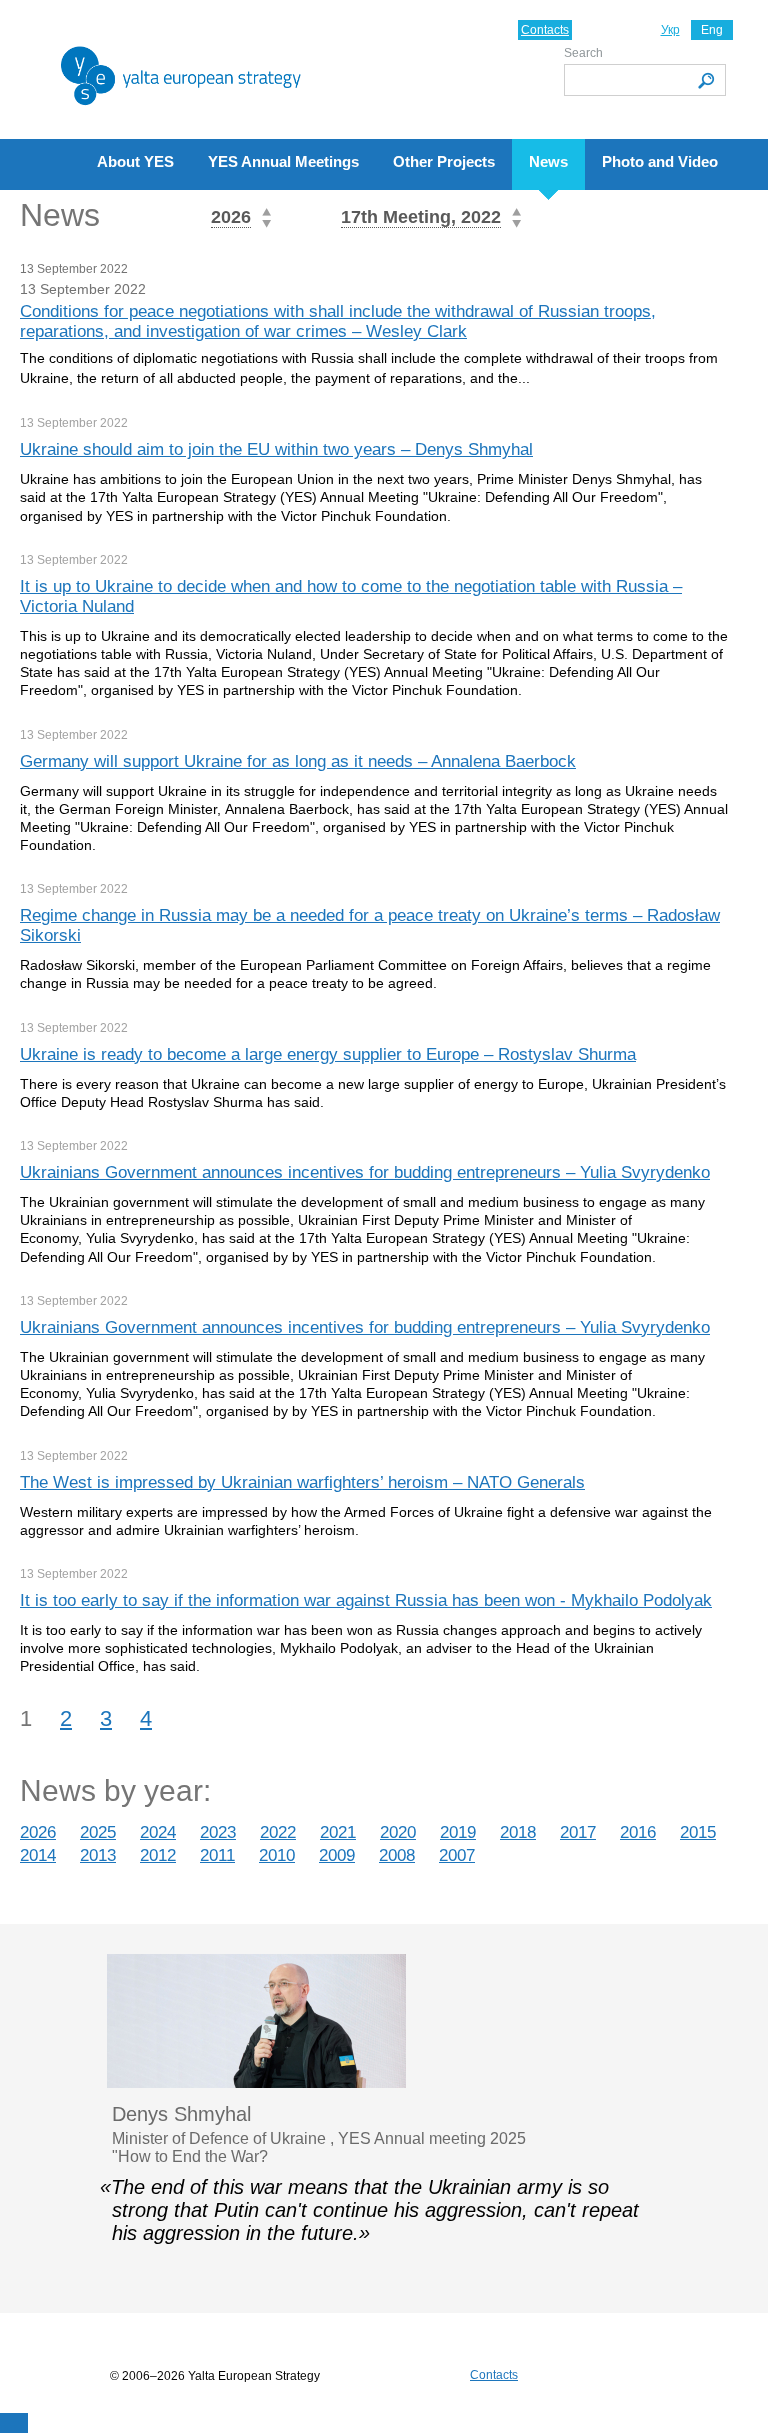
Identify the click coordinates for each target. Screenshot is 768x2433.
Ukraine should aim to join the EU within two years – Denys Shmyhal (276, 449)
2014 (38, 1855)
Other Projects (444, 161)
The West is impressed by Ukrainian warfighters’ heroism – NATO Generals (302, 1482)
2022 (278, 1832)
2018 (518, 1832)
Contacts (545, 30)
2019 (458, 1832)
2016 (638, 1832)
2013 (98, 1855)
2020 (398, 1832)
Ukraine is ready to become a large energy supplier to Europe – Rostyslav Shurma (328, 1054)
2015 (698, 1832)
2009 (337, 1855)
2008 (397, 1855)
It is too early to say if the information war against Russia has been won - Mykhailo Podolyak (366, 1600)
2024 (158, 1832)
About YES (135, 161)
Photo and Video (660, 161)
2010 (277, 1855)
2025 (98, 1832)
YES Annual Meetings (283, 161)
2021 (338, 1832)
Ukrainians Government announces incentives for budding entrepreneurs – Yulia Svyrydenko (365, 1172)
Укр (670, 30)
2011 (217, 1855)
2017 (578, 1832)
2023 (218, 1832)
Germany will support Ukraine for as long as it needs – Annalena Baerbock (298, 761)
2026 (38, 1832)
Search (583, 53)
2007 (457, 1855)
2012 (158, 1855)
